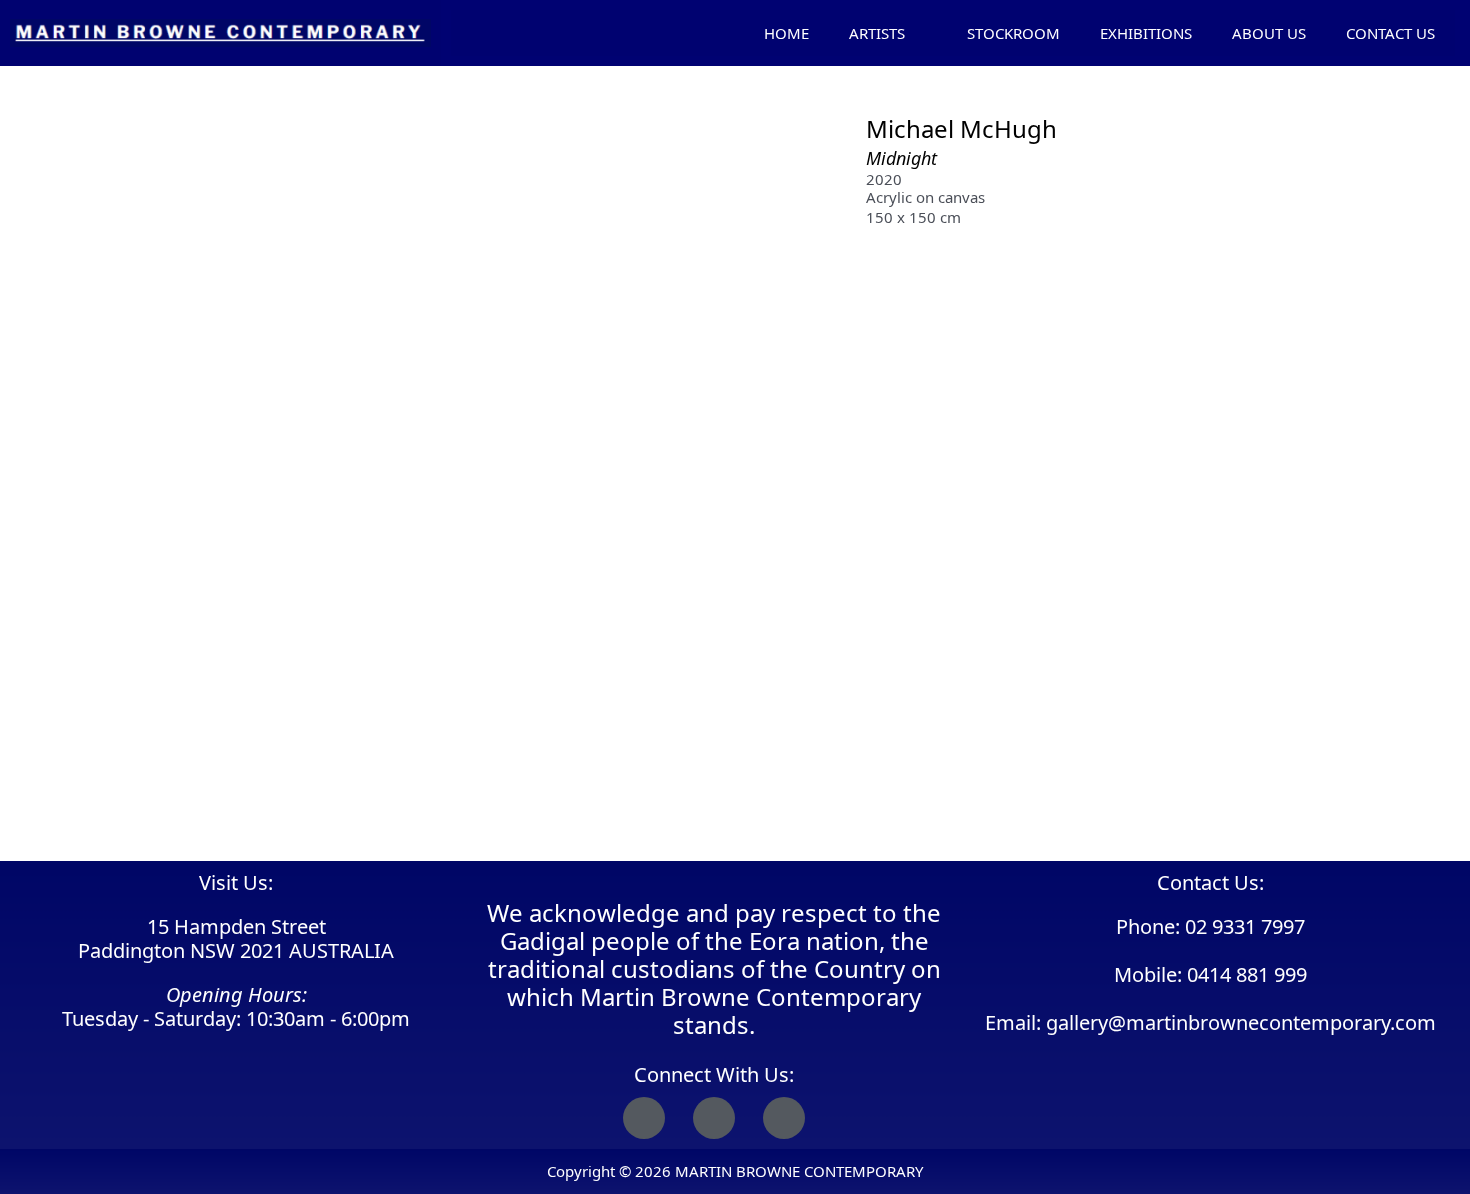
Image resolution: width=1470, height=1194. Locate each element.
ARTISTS (877, 33)
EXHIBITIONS (1146, 33)
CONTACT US (1390, 33)
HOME (786, 33)
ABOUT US (1269, 33)
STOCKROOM (1013, 33)
